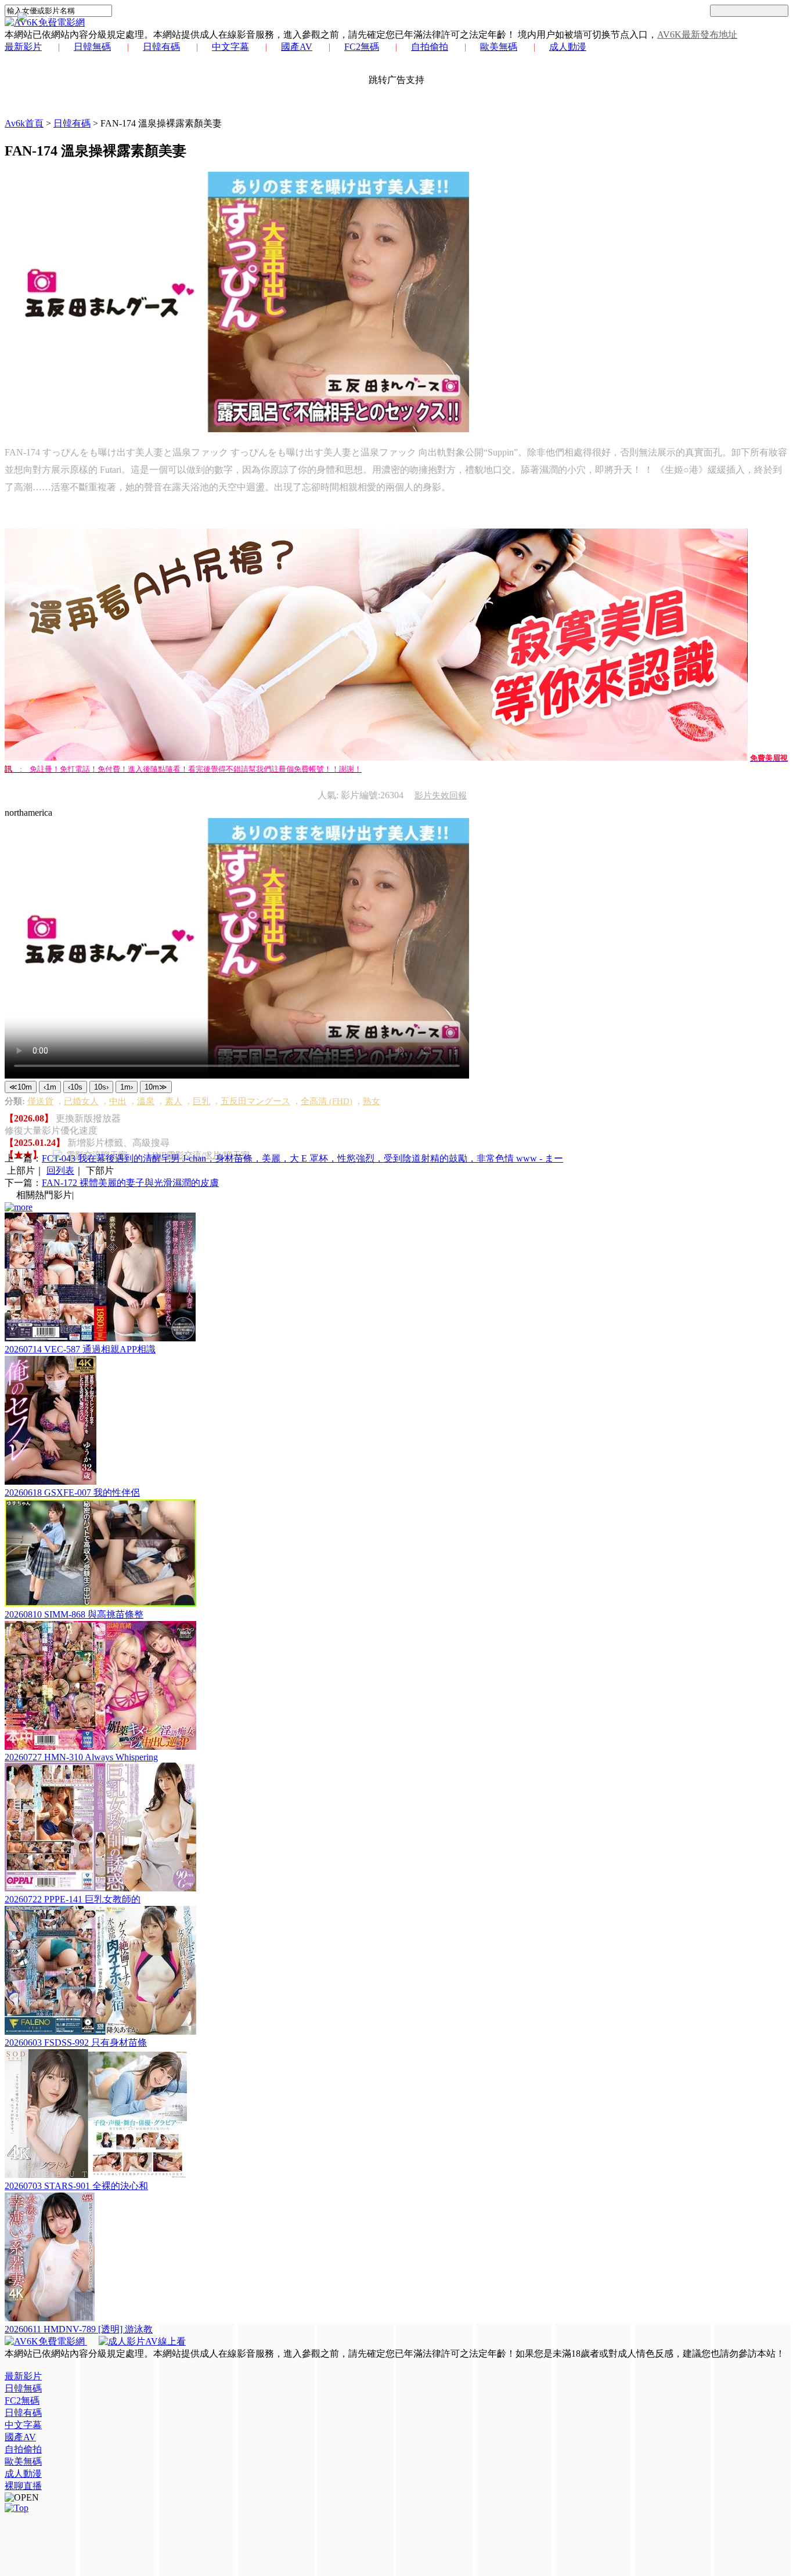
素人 (174, 1101)
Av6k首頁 (24, 123)
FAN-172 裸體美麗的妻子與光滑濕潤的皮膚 (130, 1183)
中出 (118, 1101)
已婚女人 (81, 1101)
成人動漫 (568, 47)
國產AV (297, 47)
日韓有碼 (161, 47)
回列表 (60, 1171)
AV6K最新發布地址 (697, 35)
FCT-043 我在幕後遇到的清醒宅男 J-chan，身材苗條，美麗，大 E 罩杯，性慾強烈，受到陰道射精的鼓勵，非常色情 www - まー (302, 1158)
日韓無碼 (92, 47)
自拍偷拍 (430, 47)
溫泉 (146, 1101)
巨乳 (201, 1101)
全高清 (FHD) (327, 1101)
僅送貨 (40, 1101)
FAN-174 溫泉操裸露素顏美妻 (161, 123)
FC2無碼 (362, 47)
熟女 (372, 1101)
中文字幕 (230, 47)
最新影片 (23, 47)
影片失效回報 (441, 795)
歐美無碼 (499, 47)
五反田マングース (255, 1101)
